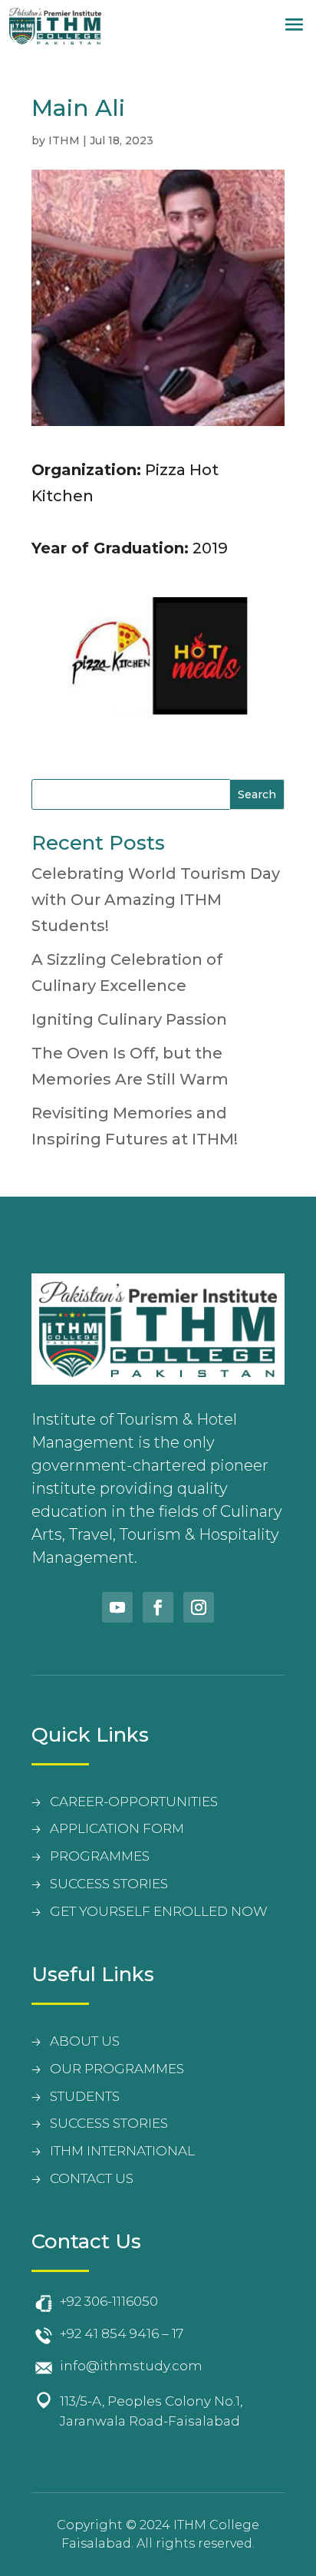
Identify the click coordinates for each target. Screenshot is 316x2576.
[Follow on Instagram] (199, 1607)
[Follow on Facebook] (158, 1607)
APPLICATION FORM (117, 1828)
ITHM (64, 140)
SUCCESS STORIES (109, 1884)
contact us (92, 2178)
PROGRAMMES (100, 1856)
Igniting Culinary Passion (129, 1019)
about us (85, 2041)
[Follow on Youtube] (117, 1607)
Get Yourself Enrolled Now (159, 1911)
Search (257, 794)
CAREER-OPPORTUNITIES (134, 1802)
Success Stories (109, 2123)
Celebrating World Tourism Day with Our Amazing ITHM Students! (156, 900)
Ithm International (122, 2151)
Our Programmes (117, 2069)
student (81, 2096)
